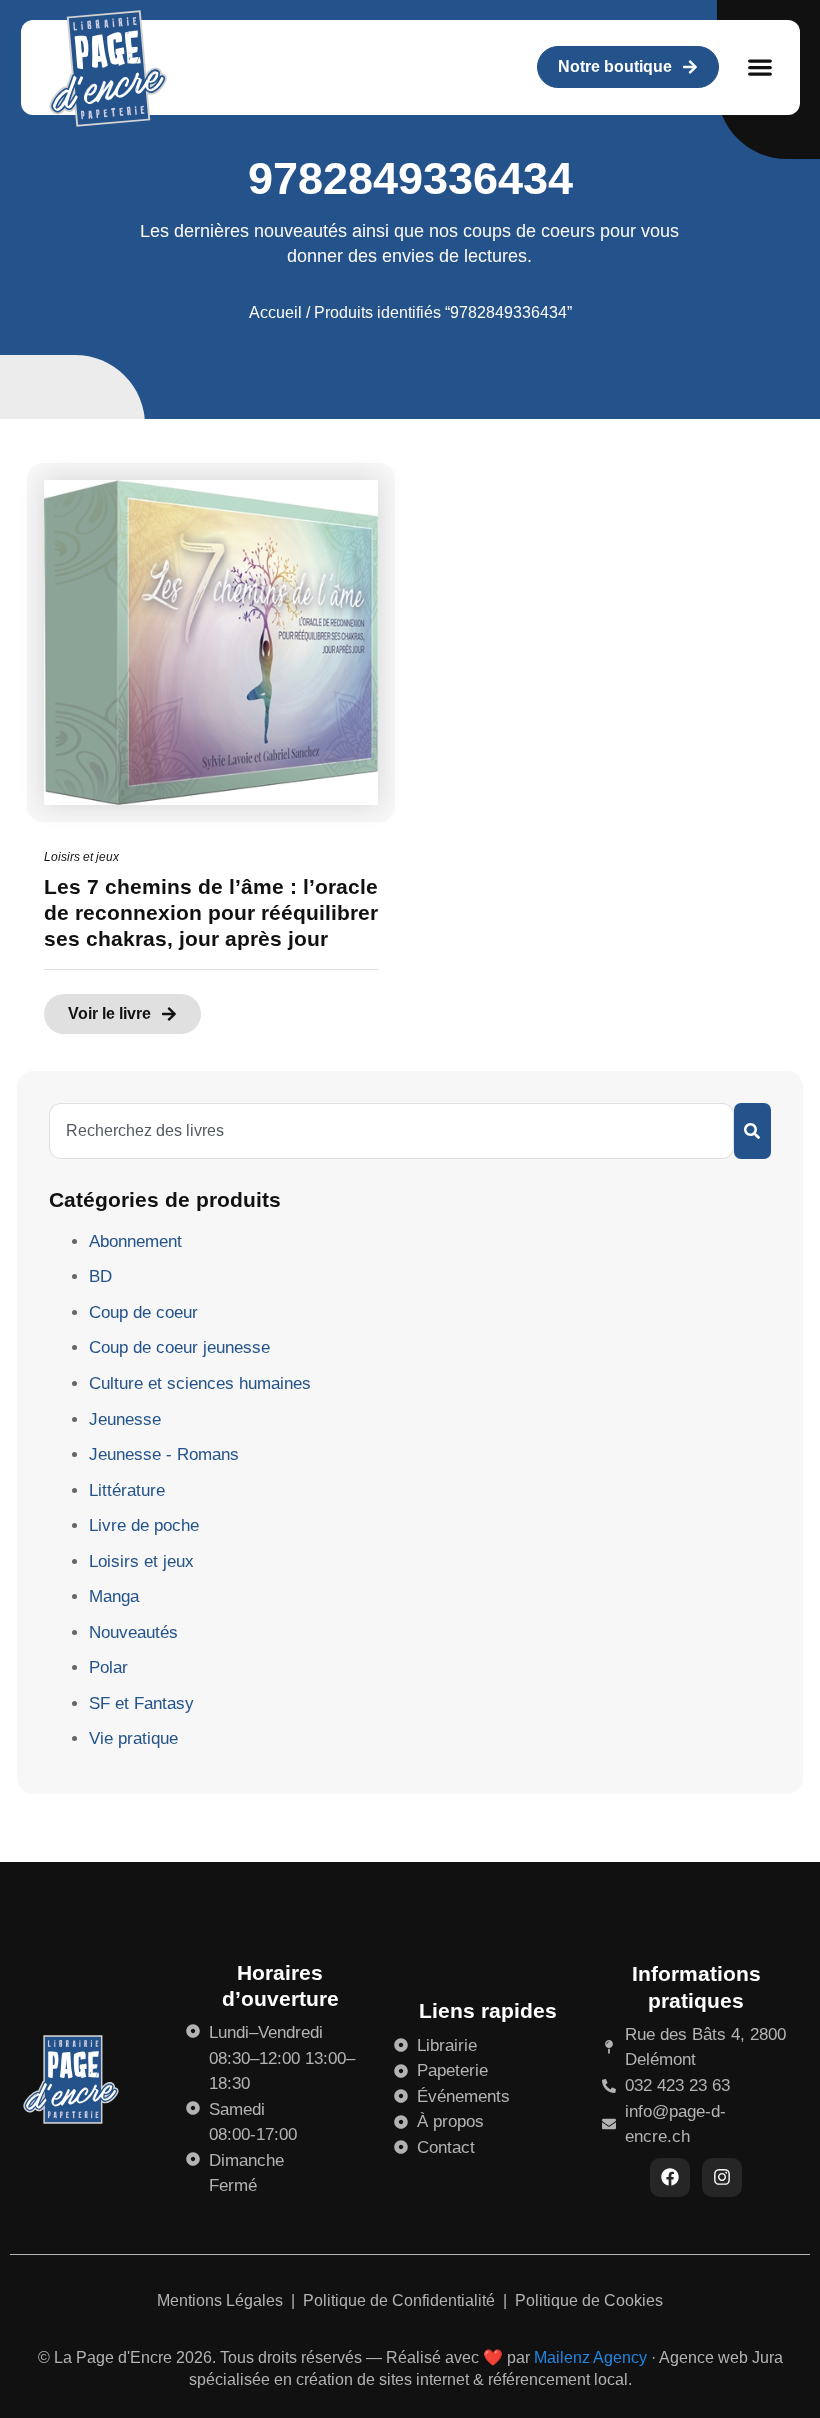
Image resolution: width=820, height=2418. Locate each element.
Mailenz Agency (590, 2357)
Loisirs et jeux (81, 857)
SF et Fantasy (141, 1703)
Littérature (127, 1490)
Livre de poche (144, 1525)
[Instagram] (722, 2178)
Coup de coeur (143, 1312)
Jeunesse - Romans (164, 1454)
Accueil (275, 312)
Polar (108, 1667)
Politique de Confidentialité (401, 2300)
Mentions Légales (222, 2300)
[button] (760, 67)
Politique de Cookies (589, 2300)
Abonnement (135, 1241)
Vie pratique (133, 1738)
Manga (114, 1596)
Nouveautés (133, 1632)
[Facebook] (670, 2178)
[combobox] (391, 1131)
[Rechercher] (752, 1131)
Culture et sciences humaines (200, 1383)
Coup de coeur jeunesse (179, 1347)
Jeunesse (125, 1419)
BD (100, 1276)
